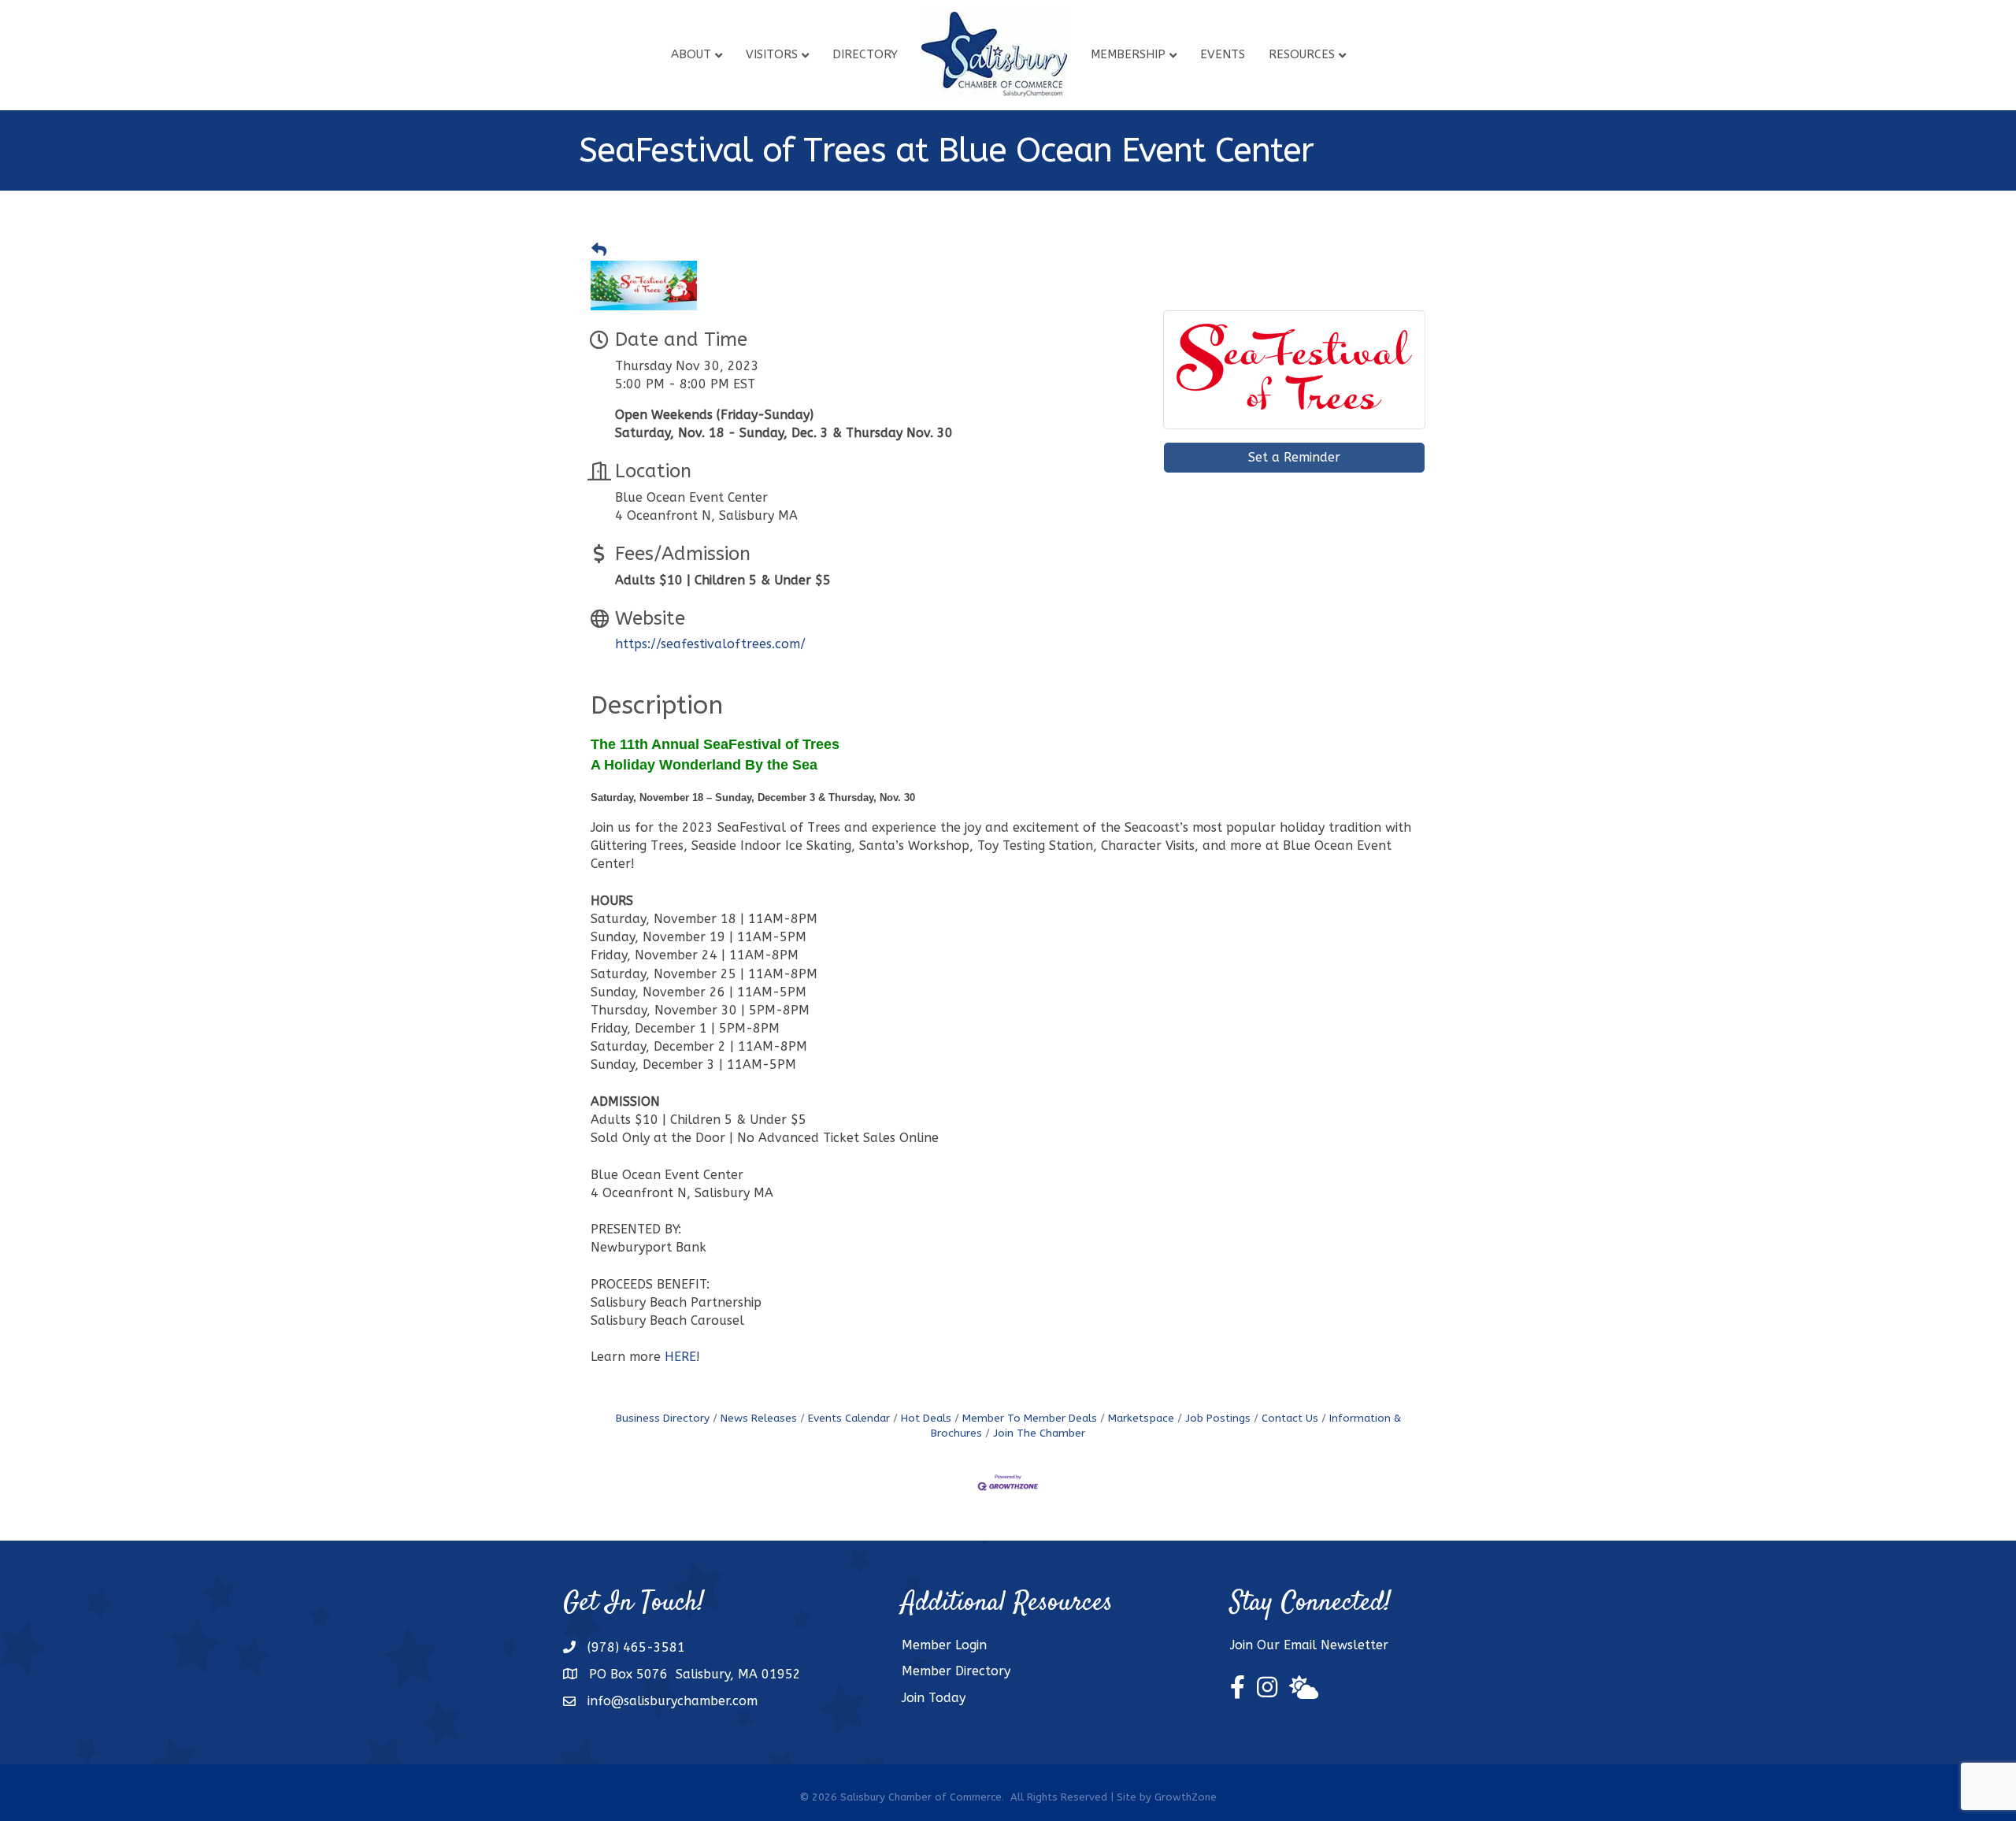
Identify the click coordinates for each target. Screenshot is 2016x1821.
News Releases (759, 1418)
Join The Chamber (1039, 1433)
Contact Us (1290, 1418)
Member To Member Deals (1030, 1418)
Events (1223, 54)
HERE (680, 1357)
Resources (1302, 54)
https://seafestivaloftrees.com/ (710, 644)
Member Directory (956, 1671)
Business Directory (663, 1418)
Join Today (934, 1698)
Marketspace (1141, 1418)
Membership (1128, 54)
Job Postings (1218, 1418)
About (691, 54)
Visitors (772, 54)
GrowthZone (1186, 1797)
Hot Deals (926, 1418)
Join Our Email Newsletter (1309, 1645)
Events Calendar (849, 1418)
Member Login (944, 1645)
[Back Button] (599, 250)
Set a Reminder (1294, 457)
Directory (865, 54)
